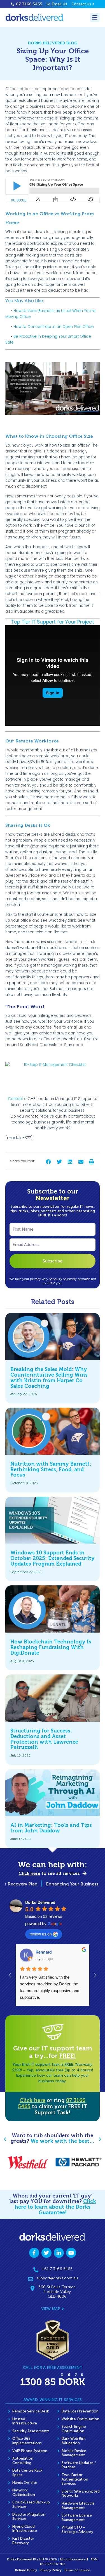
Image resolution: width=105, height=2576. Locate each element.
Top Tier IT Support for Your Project (53, 622)
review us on (41, 1934)
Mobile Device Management (74, 2453)
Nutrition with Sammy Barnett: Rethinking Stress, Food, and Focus (51, 1470)
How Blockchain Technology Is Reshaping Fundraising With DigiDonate (51, 1647)
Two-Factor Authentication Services (75, 2479)
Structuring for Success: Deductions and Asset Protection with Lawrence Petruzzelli (44, 1739)
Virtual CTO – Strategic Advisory (77, 2530)
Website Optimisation (81, 2419)
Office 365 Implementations (27, 2441)
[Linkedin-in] (59, 2253)
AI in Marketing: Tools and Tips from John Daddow (51, 1828)
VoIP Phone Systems (30, 2451)
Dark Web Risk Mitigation (74, 2441)
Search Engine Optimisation (74, 2429)
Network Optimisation (24, 2492)
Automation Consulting (23, 2461)
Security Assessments (31, 2431)
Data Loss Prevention (80, 2411)
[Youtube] (71, 2253)
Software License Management (77, 2518)
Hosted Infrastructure (25, 2421)
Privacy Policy (51, 2570)
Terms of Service (77, 2570)
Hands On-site (25, 2483)
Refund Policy (26, 2570)
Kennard (44, 1952)
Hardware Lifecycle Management (78, 2506)
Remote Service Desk (31, 2411)
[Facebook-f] (34, 2253)
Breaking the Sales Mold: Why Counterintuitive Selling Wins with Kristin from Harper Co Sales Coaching (49, 1378)
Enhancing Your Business (59, 1884)
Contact (15, 1099)
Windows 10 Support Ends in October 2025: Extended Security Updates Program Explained (53, 1558)
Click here (32, 2100)
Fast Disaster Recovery (23, 2541)
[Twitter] (46, 2253)
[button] (49, 1162)
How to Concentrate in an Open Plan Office (54, 327)
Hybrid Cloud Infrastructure (25, 2529)
